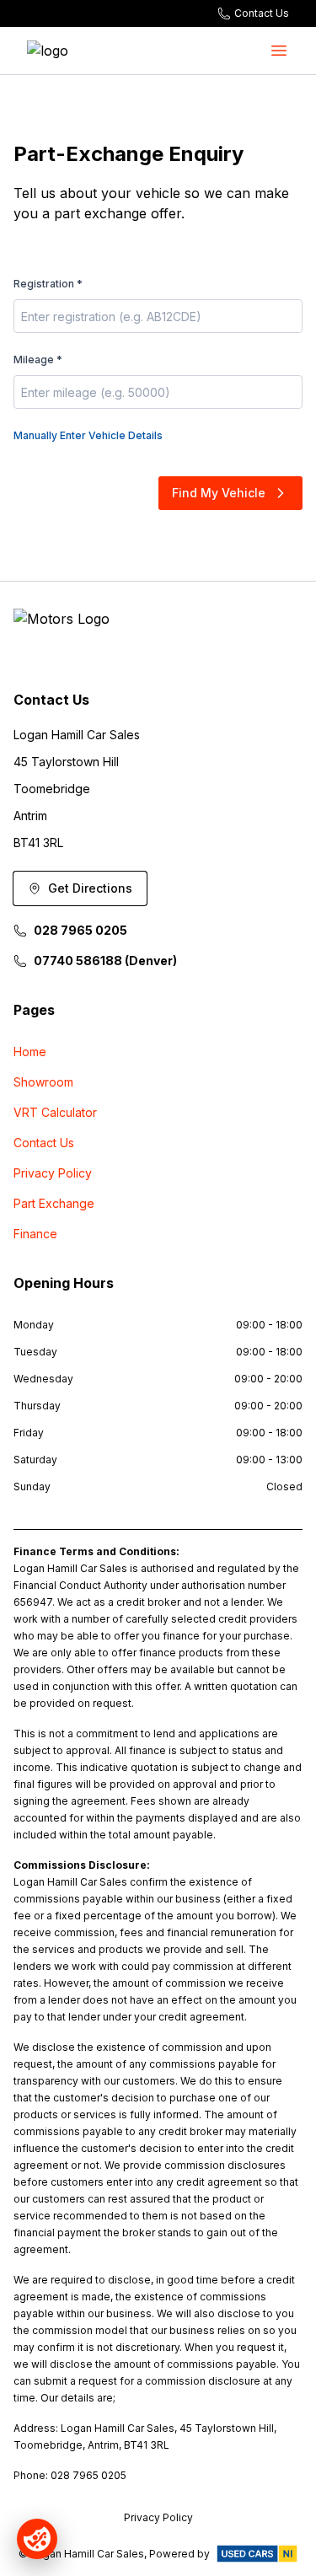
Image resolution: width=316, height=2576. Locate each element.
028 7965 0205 (80, 930)
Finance (35, 1234)
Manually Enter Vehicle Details (88, 435)
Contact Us (44, 1143)
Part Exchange (54, 1203)
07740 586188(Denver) (105, 961)
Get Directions (90, 888)
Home (30, 1052)
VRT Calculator (55, 1112)
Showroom (43, 1082)
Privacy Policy (53, 1173)
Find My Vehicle (219, 493)
